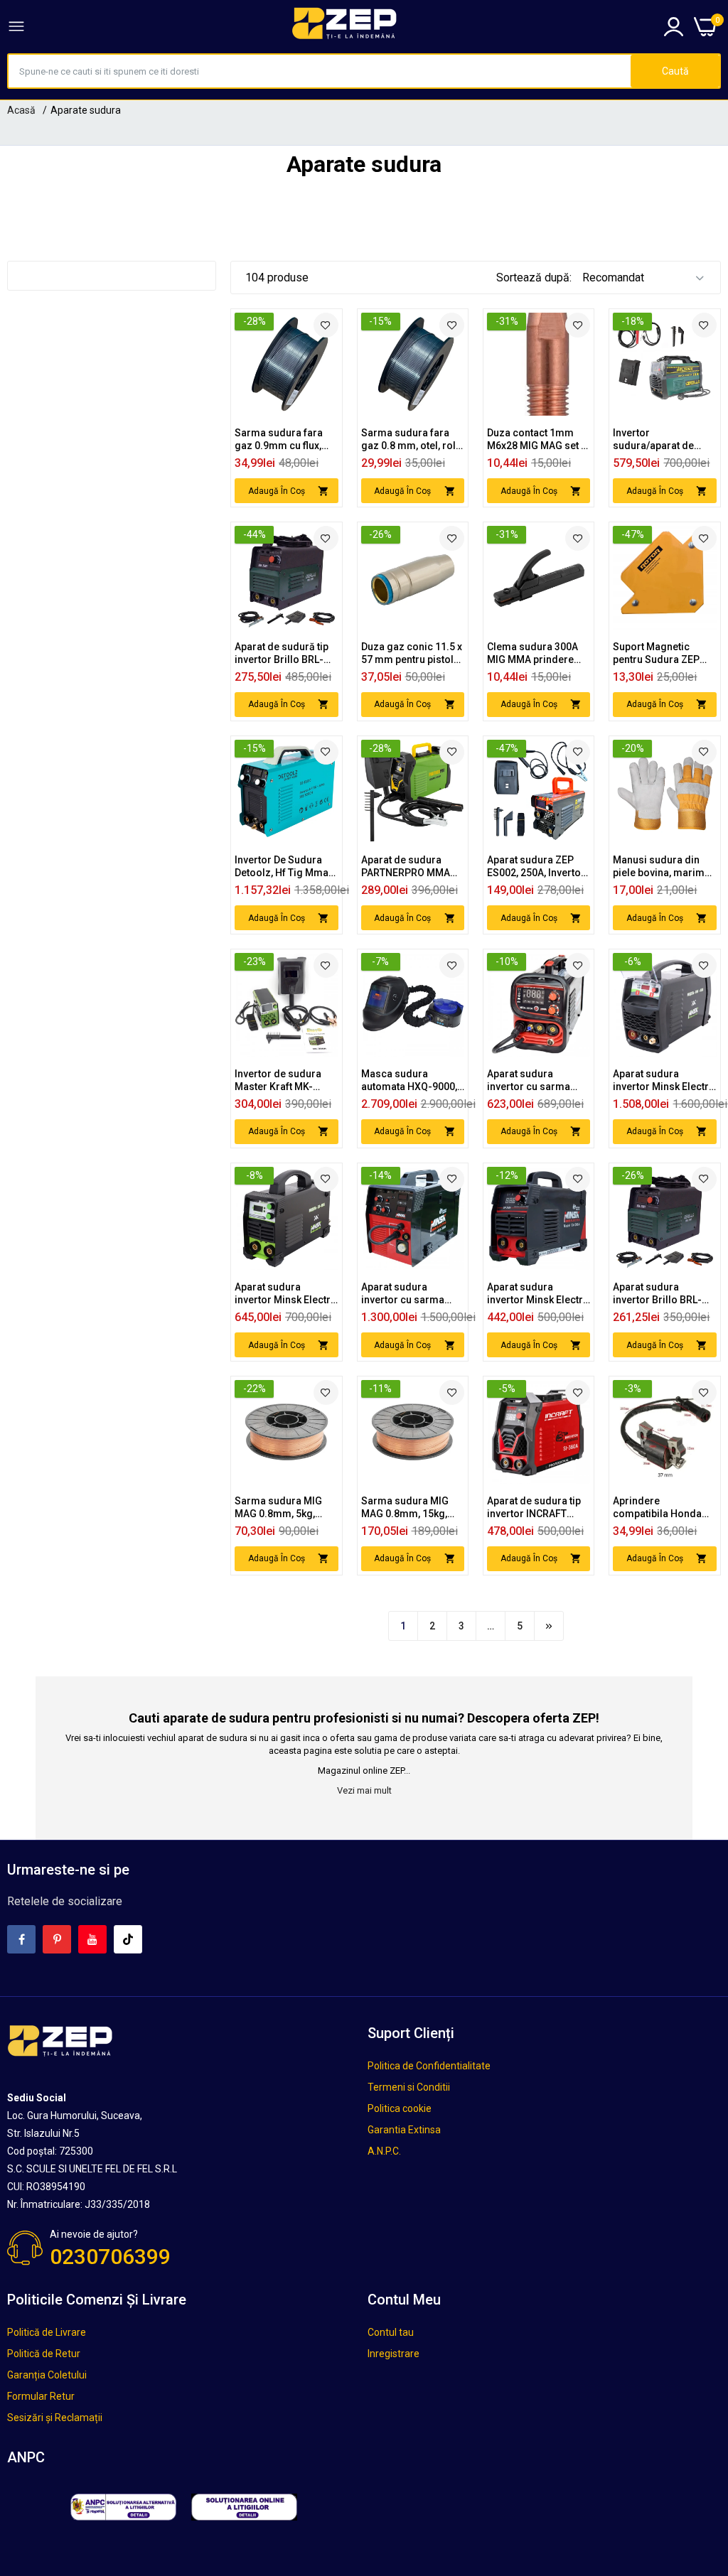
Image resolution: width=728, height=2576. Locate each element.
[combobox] (320, 71)
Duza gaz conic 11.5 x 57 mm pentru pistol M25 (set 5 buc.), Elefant (412, 653)
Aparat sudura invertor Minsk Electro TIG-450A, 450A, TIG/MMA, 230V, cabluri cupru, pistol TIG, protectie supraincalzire (664, 1080)
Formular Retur (41, 2396)
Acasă (21, 110)
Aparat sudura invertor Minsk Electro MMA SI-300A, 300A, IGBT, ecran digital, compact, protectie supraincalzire (538, 1294)
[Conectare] (674, 27)
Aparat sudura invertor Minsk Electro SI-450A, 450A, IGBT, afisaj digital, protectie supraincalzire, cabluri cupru (286, 1294)
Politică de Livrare (47, 2332)
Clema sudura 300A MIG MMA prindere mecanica (532, 653)
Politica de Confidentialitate (429, 2066)
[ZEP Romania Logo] (345, 26)
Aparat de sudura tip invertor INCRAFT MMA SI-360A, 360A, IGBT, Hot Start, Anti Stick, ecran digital (534, 1508)
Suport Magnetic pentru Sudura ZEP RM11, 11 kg (656, 653)
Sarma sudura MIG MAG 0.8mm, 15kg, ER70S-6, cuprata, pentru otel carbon (405, 1508)
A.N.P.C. (384, 2151)
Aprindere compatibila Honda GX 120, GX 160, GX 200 (657, 1508)
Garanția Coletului (47, 2375)
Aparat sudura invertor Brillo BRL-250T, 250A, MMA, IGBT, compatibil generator (657, 1294)
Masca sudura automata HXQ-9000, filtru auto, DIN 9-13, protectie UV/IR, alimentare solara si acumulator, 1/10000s (412, 1080)
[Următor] (549, 1626)
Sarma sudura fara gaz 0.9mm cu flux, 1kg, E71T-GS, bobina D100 (283, 440)
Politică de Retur (44, 2354)
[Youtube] (92, 1939)
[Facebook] (21, 1939)
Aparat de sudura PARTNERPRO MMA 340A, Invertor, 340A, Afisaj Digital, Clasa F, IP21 (410, 867)
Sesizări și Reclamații (55, 2418)
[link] (326, 325)
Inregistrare (394, 2354)
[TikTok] (128, 1939)
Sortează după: (534, 277)
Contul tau (391, 2332)
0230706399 (110, 2257)
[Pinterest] (57, 1939)
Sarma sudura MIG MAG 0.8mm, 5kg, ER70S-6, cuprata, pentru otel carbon (278, 1508)
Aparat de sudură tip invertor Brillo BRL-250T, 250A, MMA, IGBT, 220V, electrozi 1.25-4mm (282, 653)
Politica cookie (400, 2108)
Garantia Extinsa (404, 2130)
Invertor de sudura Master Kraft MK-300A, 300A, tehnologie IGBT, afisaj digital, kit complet (286, 1080)
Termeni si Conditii (409, 2087)
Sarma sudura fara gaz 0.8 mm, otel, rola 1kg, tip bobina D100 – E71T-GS (412, 440)
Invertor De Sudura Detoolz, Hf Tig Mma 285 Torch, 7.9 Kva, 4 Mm (282, 867)
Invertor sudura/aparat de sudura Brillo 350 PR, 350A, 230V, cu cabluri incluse (663, 440)
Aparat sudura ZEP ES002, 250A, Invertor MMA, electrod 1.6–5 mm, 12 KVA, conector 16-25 (538, 867)
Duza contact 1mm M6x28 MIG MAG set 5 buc (537, 440)
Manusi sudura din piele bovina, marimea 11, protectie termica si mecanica (664, 867)
